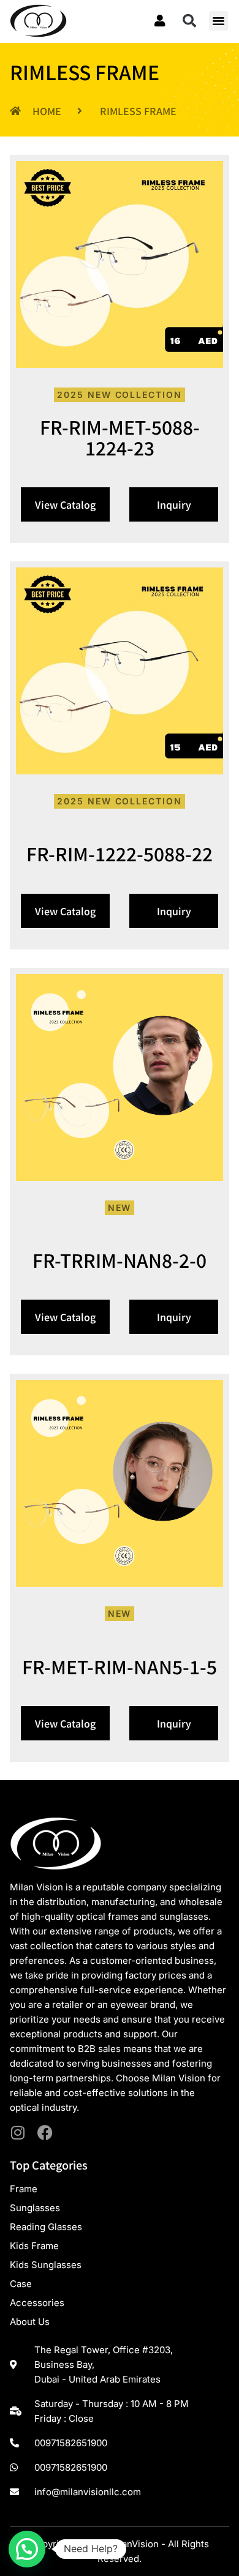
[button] (189, 21)
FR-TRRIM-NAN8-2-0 (120, 1260)
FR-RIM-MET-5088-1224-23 (120, 437)
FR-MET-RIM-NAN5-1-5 (120, 1666)
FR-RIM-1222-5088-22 (120, 853)
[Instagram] (17, 2132)
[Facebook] (45, 2132)
